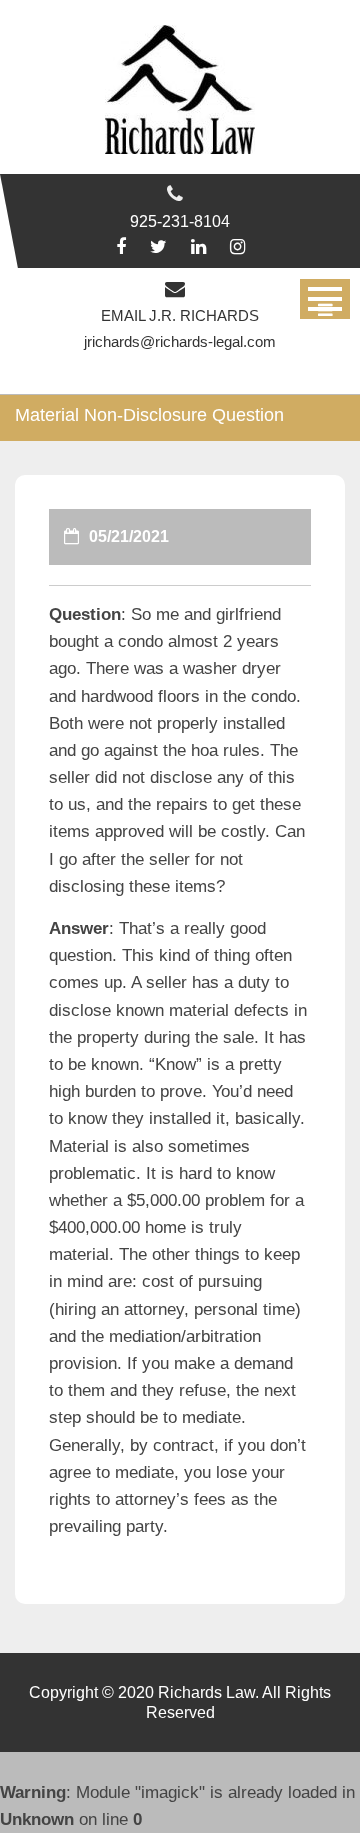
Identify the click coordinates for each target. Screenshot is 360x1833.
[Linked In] (198, 247)
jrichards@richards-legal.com (180, 341)
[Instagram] (237, 247)
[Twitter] (158, 247)
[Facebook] (121, 247)
